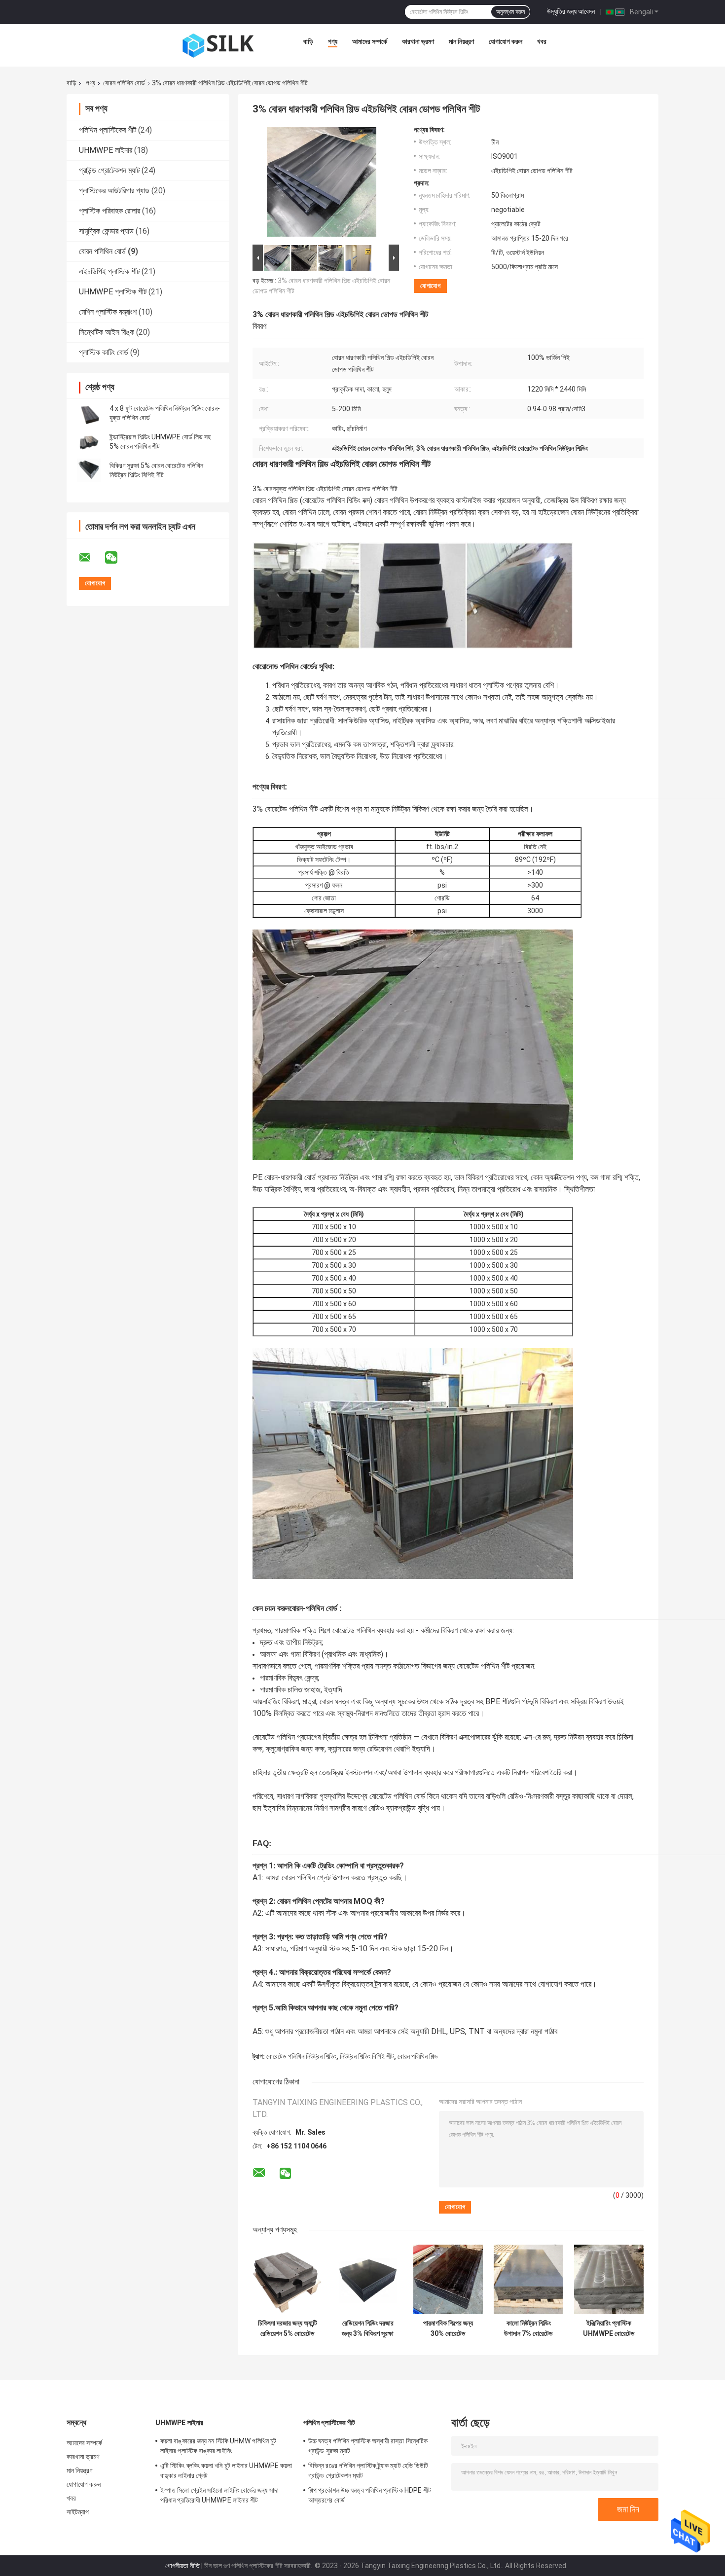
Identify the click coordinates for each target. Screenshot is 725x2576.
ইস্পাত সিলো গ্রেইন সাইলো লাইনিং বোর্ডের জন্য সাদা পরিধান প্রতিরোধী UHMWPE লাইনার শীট (219, 2495)
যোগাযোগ (430, 286)
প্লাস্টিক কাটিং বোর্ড (104, 352)
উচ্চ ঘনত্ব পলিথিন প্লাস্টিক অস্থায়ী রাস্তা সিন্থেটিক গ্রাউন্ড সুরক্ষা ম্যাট (368, 2446)
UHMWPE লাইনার (106, 150)
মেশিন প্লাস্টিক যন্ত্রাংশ (108, 312)
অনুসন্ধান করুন (510, 12)
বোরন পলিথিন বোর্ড (124, 83)
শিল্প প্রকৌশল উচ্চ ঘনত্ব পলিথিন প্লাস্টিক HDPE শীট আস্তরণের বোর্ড (370, 2495)
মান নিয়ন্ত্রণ (461, 41)
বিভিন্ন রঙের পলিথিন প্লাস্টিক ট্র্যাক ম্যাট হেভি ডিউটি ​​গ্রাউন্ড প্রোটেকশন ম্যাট (369, 2470)
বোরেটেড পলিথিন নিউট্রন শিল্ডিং (301, 2056)
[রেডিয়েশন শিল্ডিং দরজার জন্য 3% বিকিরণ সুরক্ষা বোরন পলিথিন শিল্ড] (368, 2279)
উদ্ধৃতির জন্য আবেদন (571, 11)
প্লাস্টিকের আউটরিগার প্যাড (114, 191)
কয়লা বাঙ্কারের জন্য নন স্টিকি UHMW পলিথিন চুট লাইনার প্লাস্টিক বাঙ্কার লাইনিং (218, 2446)
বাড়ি (308, 41)
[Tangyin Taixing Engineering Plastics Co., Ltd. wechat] (117, 558)
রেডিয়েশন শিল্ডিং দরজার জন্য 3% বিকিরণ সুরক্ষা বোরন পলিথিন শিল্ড (368, 2328)
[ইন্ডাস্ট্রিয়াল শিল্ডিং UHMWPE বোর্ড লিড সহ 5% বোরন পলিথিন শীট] (89, 442)
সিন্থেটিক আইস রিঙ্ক (107, 332)
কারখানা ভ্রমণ (418, 41)
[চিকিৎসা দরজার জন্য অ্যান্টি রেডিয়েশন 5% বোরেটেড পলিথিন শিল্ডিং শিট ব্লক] (287, 2279)
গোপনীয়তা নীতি (182, 2566)
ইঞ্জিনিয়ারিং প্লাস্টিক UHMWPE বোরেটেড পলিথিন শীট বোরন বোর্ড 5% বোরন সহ (609, 2328)
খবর (542, 41)
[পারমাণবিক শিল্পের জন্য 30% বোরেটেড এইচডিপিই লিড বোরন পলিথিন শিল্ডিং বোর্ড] (448, 2279)
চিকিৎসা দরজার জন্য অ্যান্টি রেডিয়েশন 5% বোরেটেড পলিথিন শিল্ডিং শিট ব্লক (288, 2328)
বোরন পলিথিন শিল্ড (418, 2056)
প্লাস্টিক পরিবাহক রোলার (109, 211)
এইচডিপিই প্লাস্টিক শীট (109, 271)
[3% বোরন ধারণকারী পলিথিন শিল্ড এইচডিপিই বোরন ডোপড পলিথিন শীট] (322, 184)
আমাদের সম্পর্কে (370, 41)
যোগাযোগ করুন (506, 41)
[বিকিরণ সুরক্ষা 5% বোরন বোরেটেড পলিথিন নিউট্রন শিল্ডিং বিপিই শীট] (89, 470)
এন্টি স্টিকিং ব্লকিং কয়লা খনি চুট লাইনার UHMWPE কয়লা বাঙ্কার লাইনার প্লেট (226, 2470)
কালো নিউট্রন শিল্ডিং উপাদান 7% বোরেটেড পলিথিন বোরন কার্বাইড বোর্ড (528, 2328)
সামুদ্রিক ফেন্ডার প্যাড (106, 231)
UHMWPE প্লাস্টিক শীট (113, 292)
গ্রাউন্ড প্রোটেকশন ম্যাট (109, 170)
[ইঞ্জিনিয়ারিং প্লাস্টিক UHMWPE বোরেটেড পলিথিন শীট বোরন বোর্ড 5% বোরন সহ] (609, 2279)
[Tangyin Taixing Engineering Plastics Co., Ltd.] (218, 44)
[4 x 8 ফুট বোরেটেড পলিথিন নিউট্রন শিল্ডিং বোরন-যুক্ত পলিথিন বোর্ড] (89, 413)
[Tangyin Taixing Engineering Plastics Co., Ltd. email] (91, 558)
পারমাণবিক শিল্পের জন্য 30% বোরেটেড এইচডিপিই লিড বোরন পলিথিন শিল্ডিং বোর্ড (448, 2328)
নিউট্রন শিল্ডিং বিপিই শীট (367, 2056)
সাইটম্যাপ (78, 2512)
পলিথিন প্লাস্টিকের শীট (108, 130)
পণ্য (333, 41)
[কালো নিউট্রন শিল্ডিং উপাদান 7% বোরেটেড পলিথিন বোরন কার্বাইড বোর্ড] (528, 2279)
